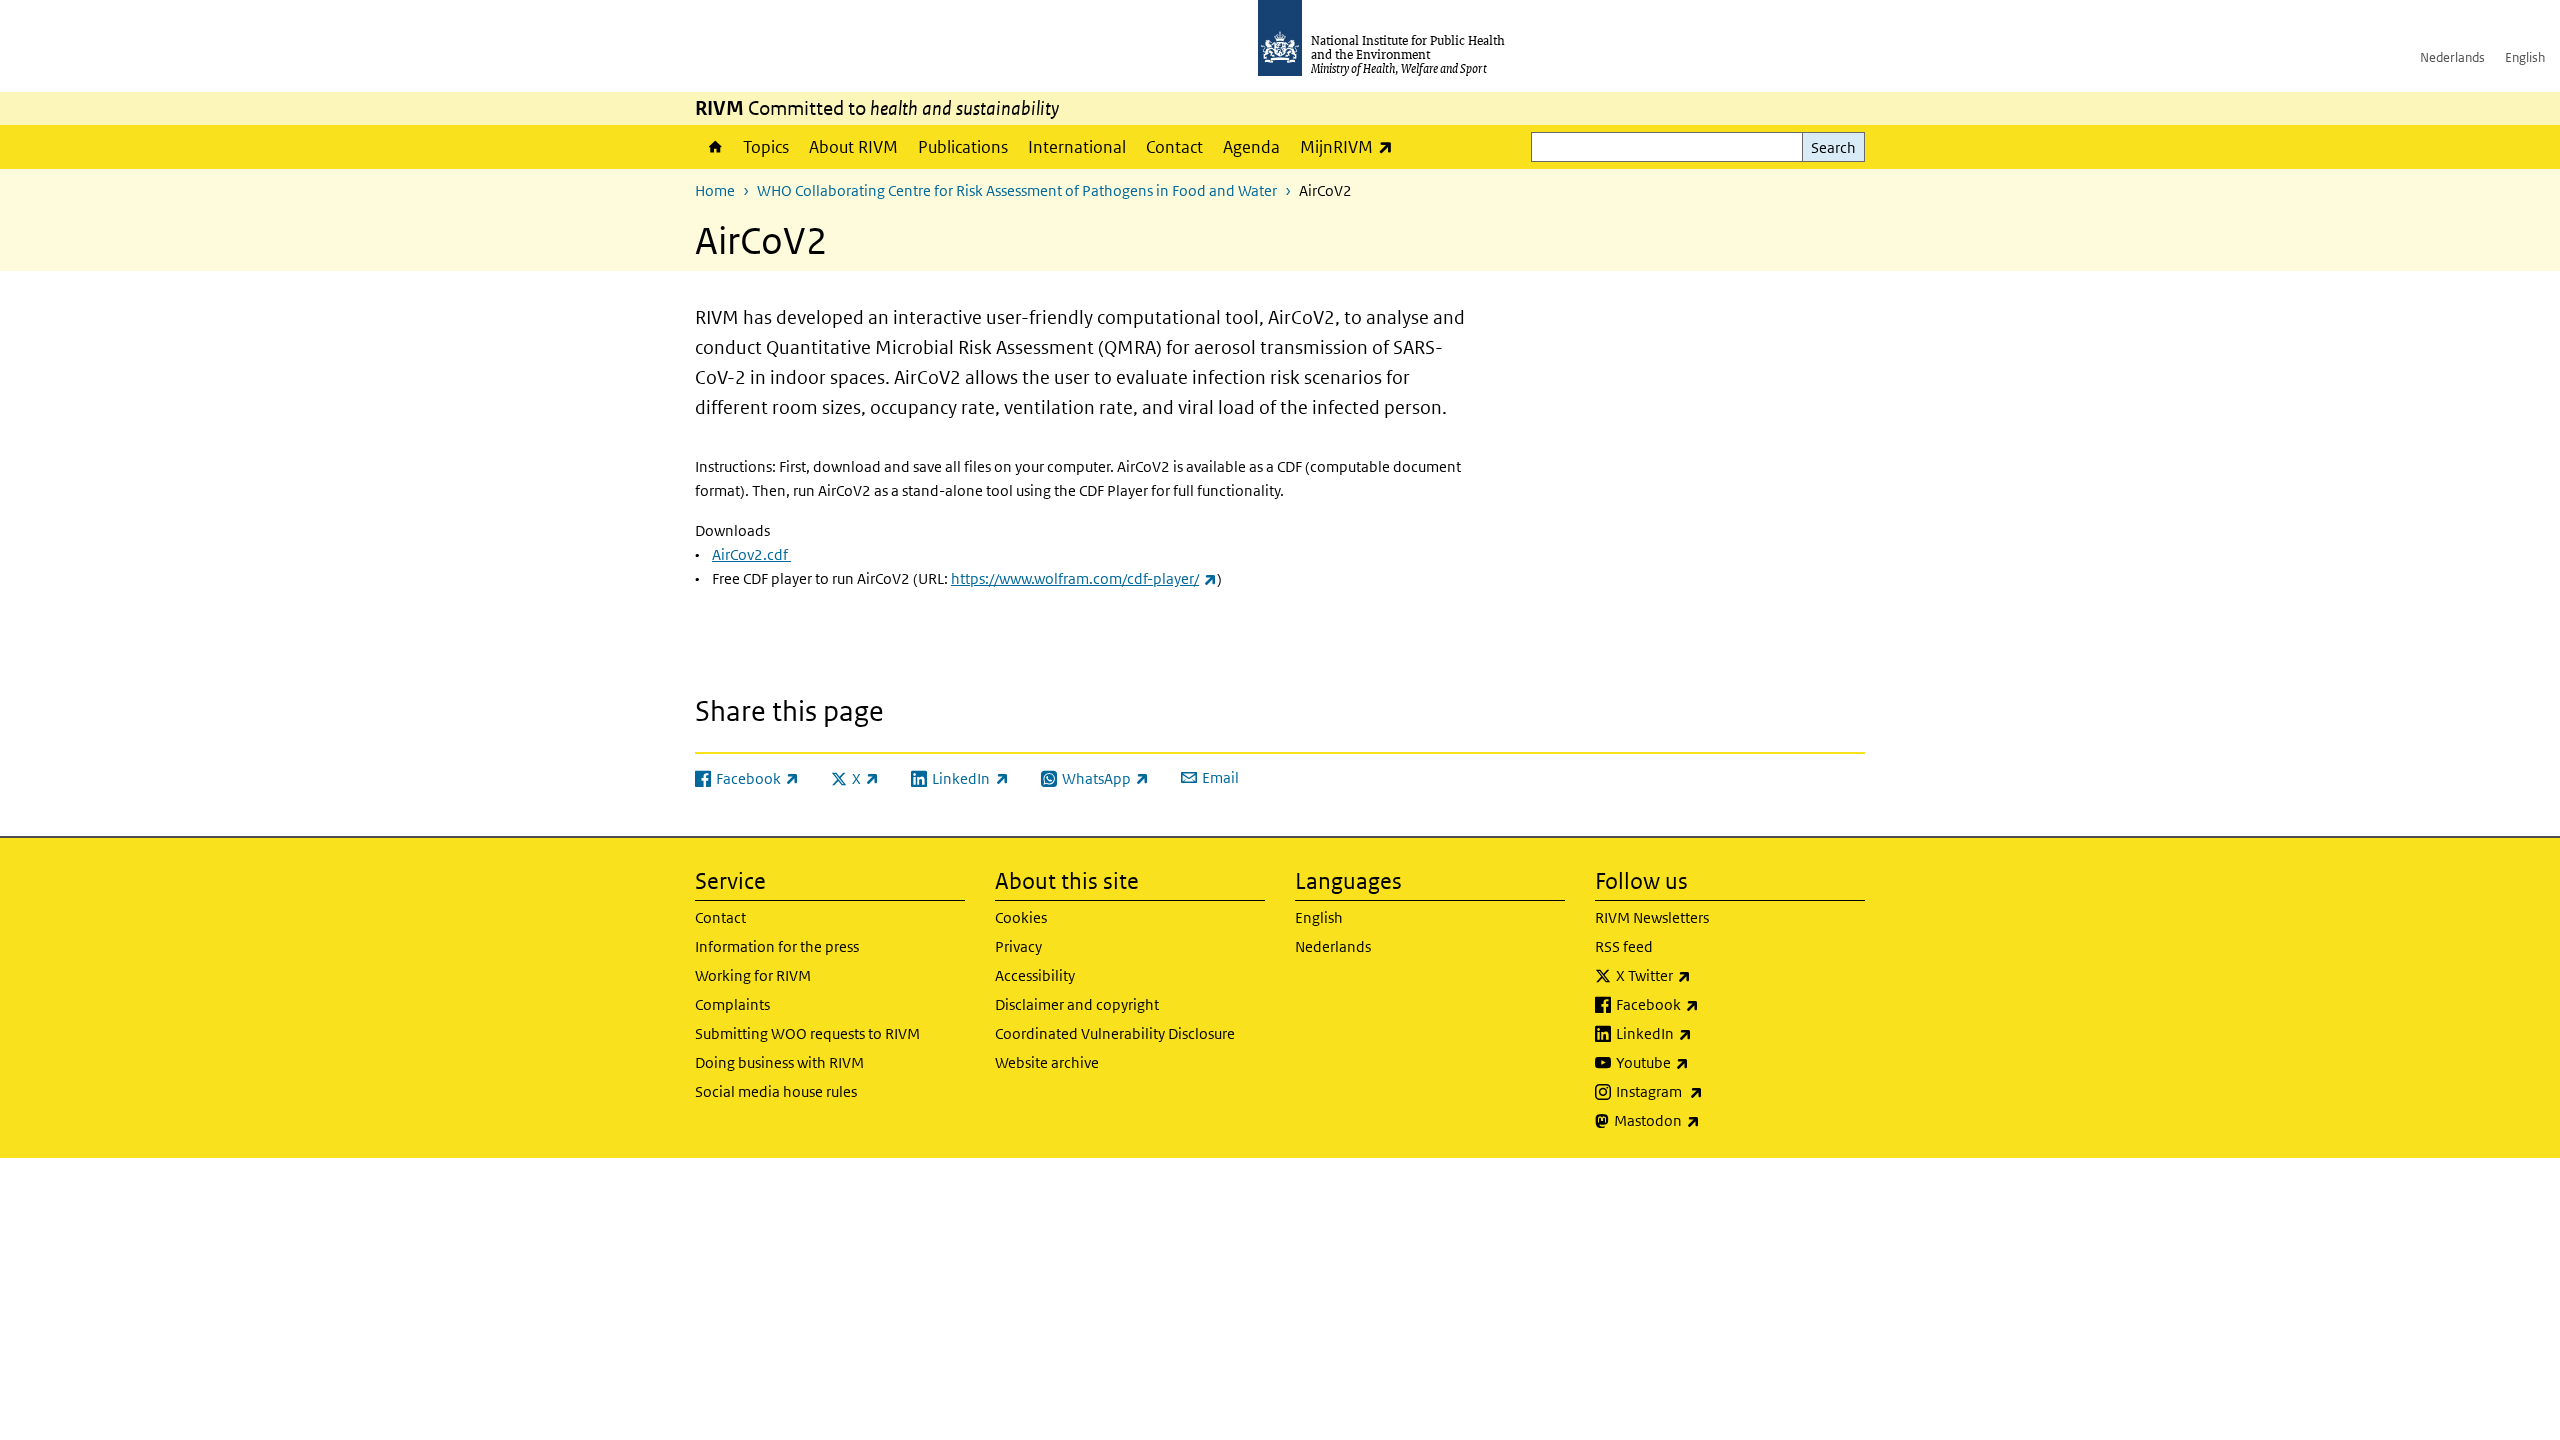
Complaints (732, 1004)
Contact (1174, 147)
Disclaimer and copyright (1077, 1004)
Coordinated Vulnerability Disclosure (1115, 1033)
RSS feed (1624, 946)
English (2525, 57)
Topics (766, 147)
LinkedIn (1706, 1033)
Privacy (1018, 946)
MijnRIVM (1351, 146)
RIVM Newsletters (1652, 917)
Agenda (1251, 147)
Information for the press (777, 946)
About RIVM (853, 147)
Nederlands (2452, 57)
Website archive (1047, 1062)
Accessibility (1035, 975)
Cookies (1021, 917)
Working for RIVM (753, 975)
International (1077, 147)
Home (714, 147)
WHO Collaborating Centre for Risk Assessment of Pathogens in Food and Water (1017, 190)
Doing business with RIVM (779, 1062)
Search (1833, 147)
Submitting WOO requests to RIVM (807, 1033)
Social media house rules (776, 1091)
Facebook (1710, 1004)
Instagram (1712, 1091)
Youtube (1705, 1062)
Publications (963, 147)
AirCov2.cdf (751, 554)
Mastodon (1709, 1120)
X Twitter (1706, 975)
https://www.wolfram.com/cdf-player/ (1084, 578)
